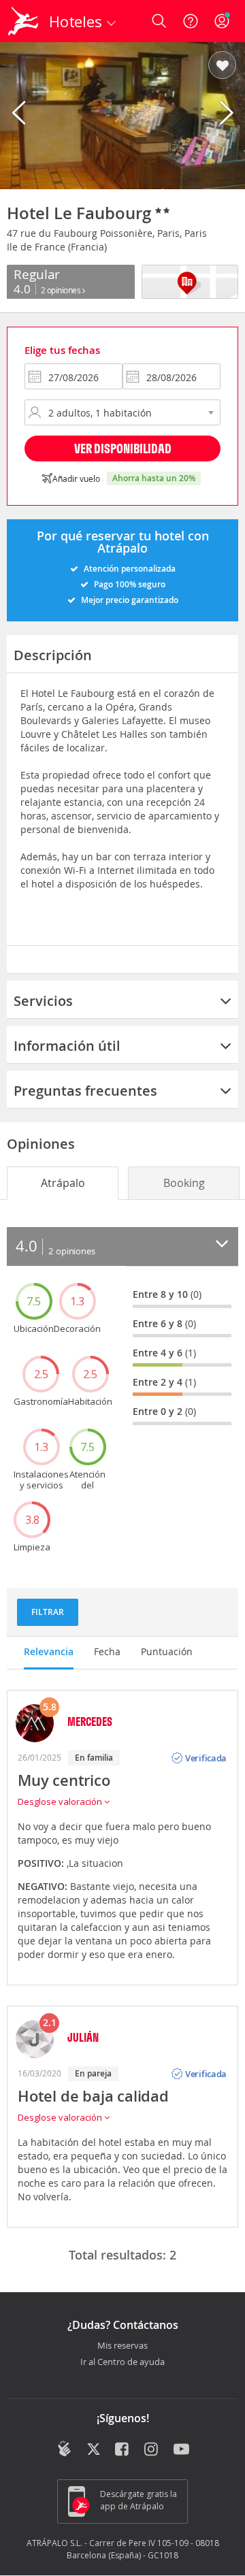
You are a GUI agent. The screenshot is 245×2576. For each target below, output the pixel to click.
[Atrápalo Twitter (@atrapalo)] (94, 2450)
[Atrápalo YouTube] (181, 2450)
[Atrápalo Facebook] (123, 2450)
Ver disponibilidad (123, 448)
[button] (222, 66)
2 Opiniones (62, 290)
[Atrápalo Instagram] (152, 2450)
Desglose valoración (61, 1801)
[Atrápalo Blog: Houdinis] (64, 2449)
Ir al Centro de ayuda (122, 2362)
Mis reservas (122, 2346)
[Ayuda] (191, 21)
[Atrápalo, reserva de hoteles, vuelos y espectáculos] (23, 21)
